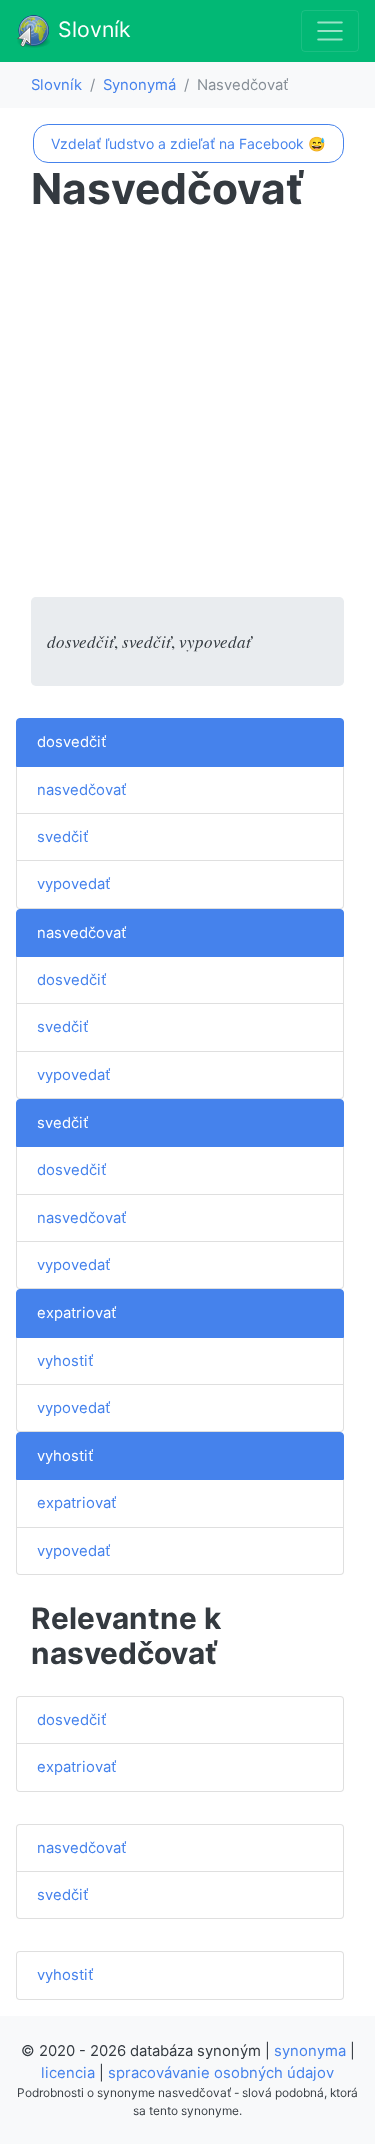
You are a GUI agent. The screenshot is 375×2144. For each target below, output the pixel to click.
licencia (68, 2073)
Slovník (91, 29)
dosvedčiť (71, 742)
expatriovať (76, 1313)
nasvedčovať (81, 790)
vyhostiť (65, 1361)
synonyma (310, 2051)
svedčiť (62, 837)
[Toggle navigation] (330, 31)
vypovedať (73, 884)
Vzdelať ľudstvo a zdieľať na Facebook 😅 (188, 143)
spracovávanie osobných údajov (221, 2073)
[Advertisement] (187, 409)
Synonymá (139, 85)
